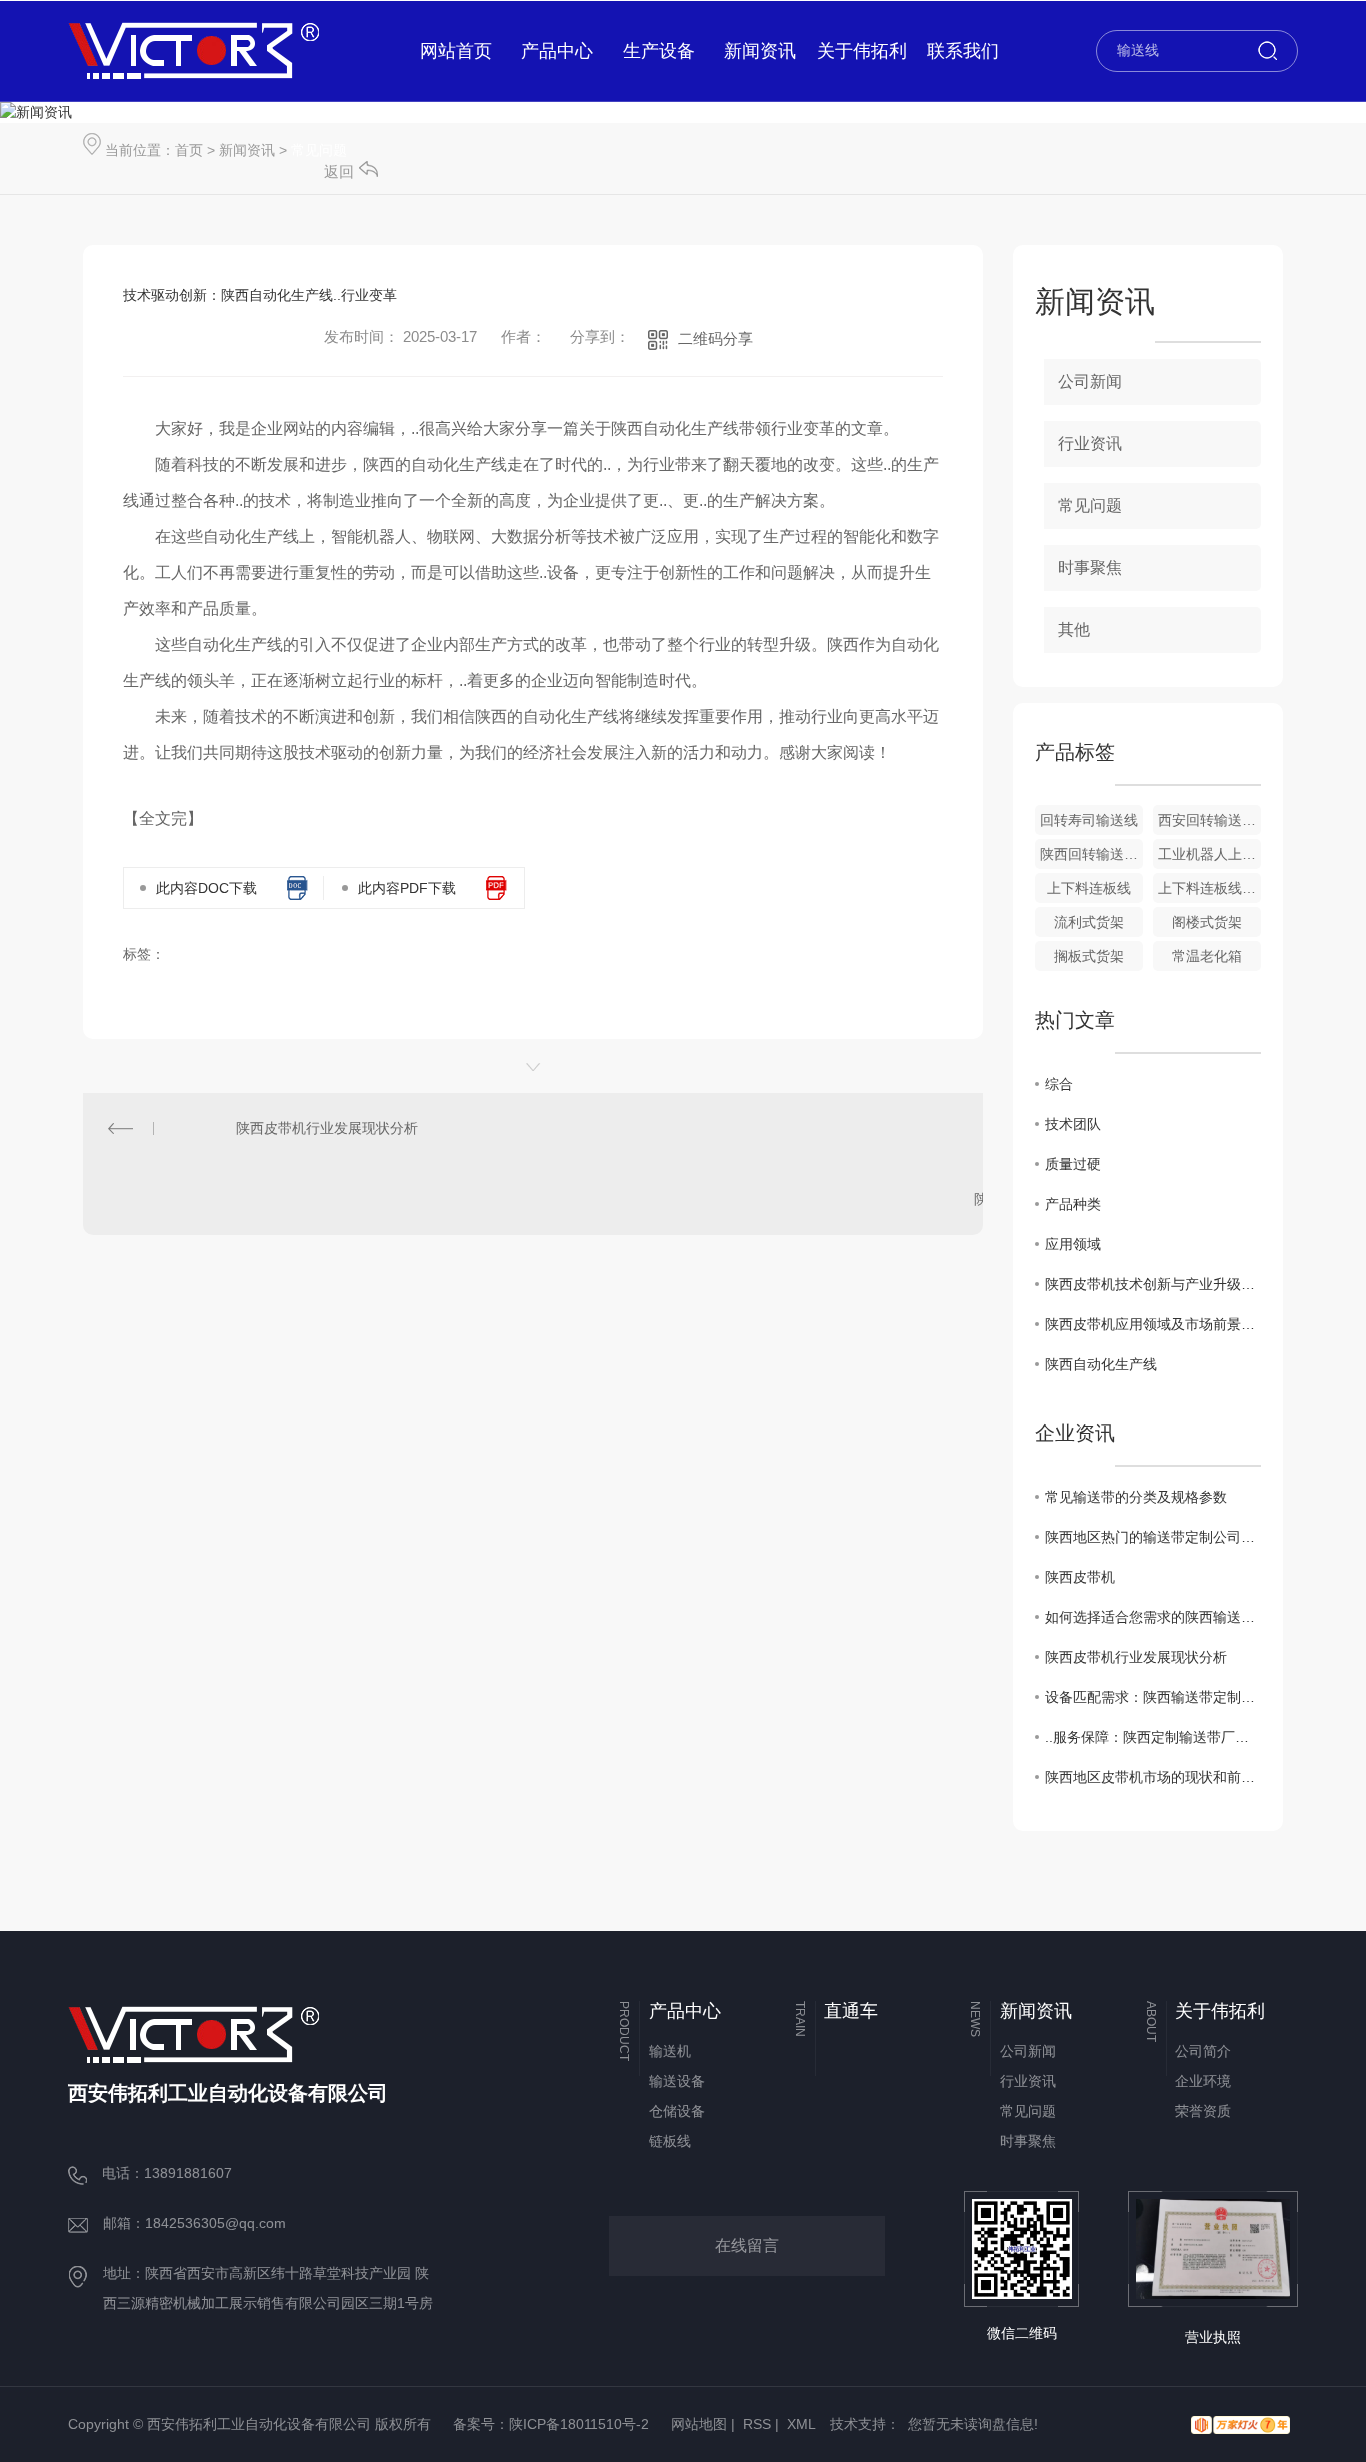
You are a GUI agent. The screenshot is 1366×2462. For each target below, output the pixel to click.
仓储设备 (677, 2111)
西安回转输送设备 (1209, 820)
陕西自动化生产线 (1101, 1364)
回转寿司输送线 (1089, 820)
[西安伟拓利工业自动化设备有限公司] (193, 50)
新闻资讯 (247, 150)
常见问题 (319, 150)
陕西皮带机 (1080, 1577)
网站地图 (699, 2424)
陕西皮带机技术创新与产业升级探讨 (1153, 1284)
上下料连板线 (1089, 888)
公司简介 (1203, 2051)
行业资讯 (1090, 443)
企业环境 (1203, 2081)
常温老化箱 (1207, 956)
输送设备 (677, 2081)
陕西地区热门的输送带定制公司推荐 (1153, 1537)
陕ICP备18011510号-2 (579, 2424)
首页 (189, 150)
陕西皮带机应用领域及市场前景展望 (1153, 1324)
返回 (339, 171)
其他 (1074, 629)
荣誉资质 (1203, 2111)
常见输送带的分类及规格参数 (1136, 1497)
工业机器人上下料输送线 (1209, 854)
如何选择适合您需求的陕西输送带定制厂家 (1153, 1617)
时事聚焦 (1090, 567)
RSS (757, 2424)
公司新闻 (1090, 381)
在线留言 (747, 2245)
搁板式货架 (1089, 956)
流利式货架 (1089, 922)
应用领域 (1073, 1244)
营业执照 (1213, 2337)
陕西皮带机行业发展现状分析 (327, 1128)
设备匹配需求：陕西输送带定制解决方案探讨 (1153, 1697)
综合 (1059, 1084)
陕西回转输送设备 (1091, 854)
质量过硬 (1073, 1164)
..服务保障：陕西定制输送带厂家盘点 (1153, 1737)
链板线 (670, 2141)
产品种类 (1073, 1204)
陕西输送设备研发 (1030, 1199)
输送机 (670, 2051)
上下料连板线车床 (1209, 888)
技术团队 (1073, 1124)
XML (801, 2424)
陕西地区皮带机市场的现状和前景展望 (1153, 1777)
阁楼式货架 (1207, 922)
